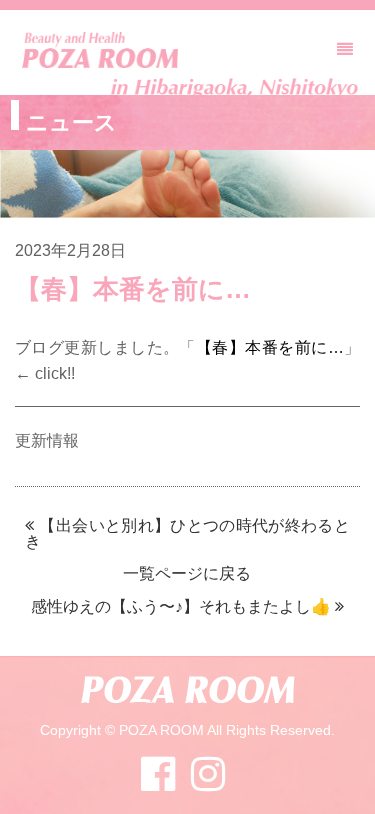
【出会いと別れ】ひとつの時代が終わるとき (187, 533)
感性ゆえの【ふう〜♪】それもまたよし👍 (181, 606)
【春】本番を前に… (270, 347)
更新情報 (47, 440)
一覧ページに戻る (187, 573)
